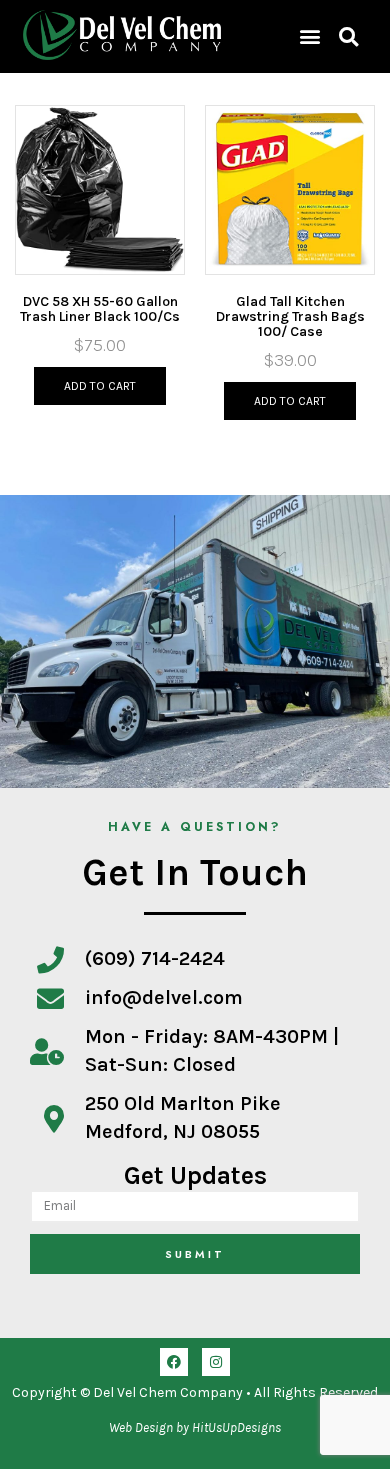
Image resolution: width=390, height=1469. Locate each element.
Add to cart (100, 386)
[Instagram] (216, 1362)
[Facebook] (174, 1362)
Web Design (141, 1427)
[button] (309, 36)
